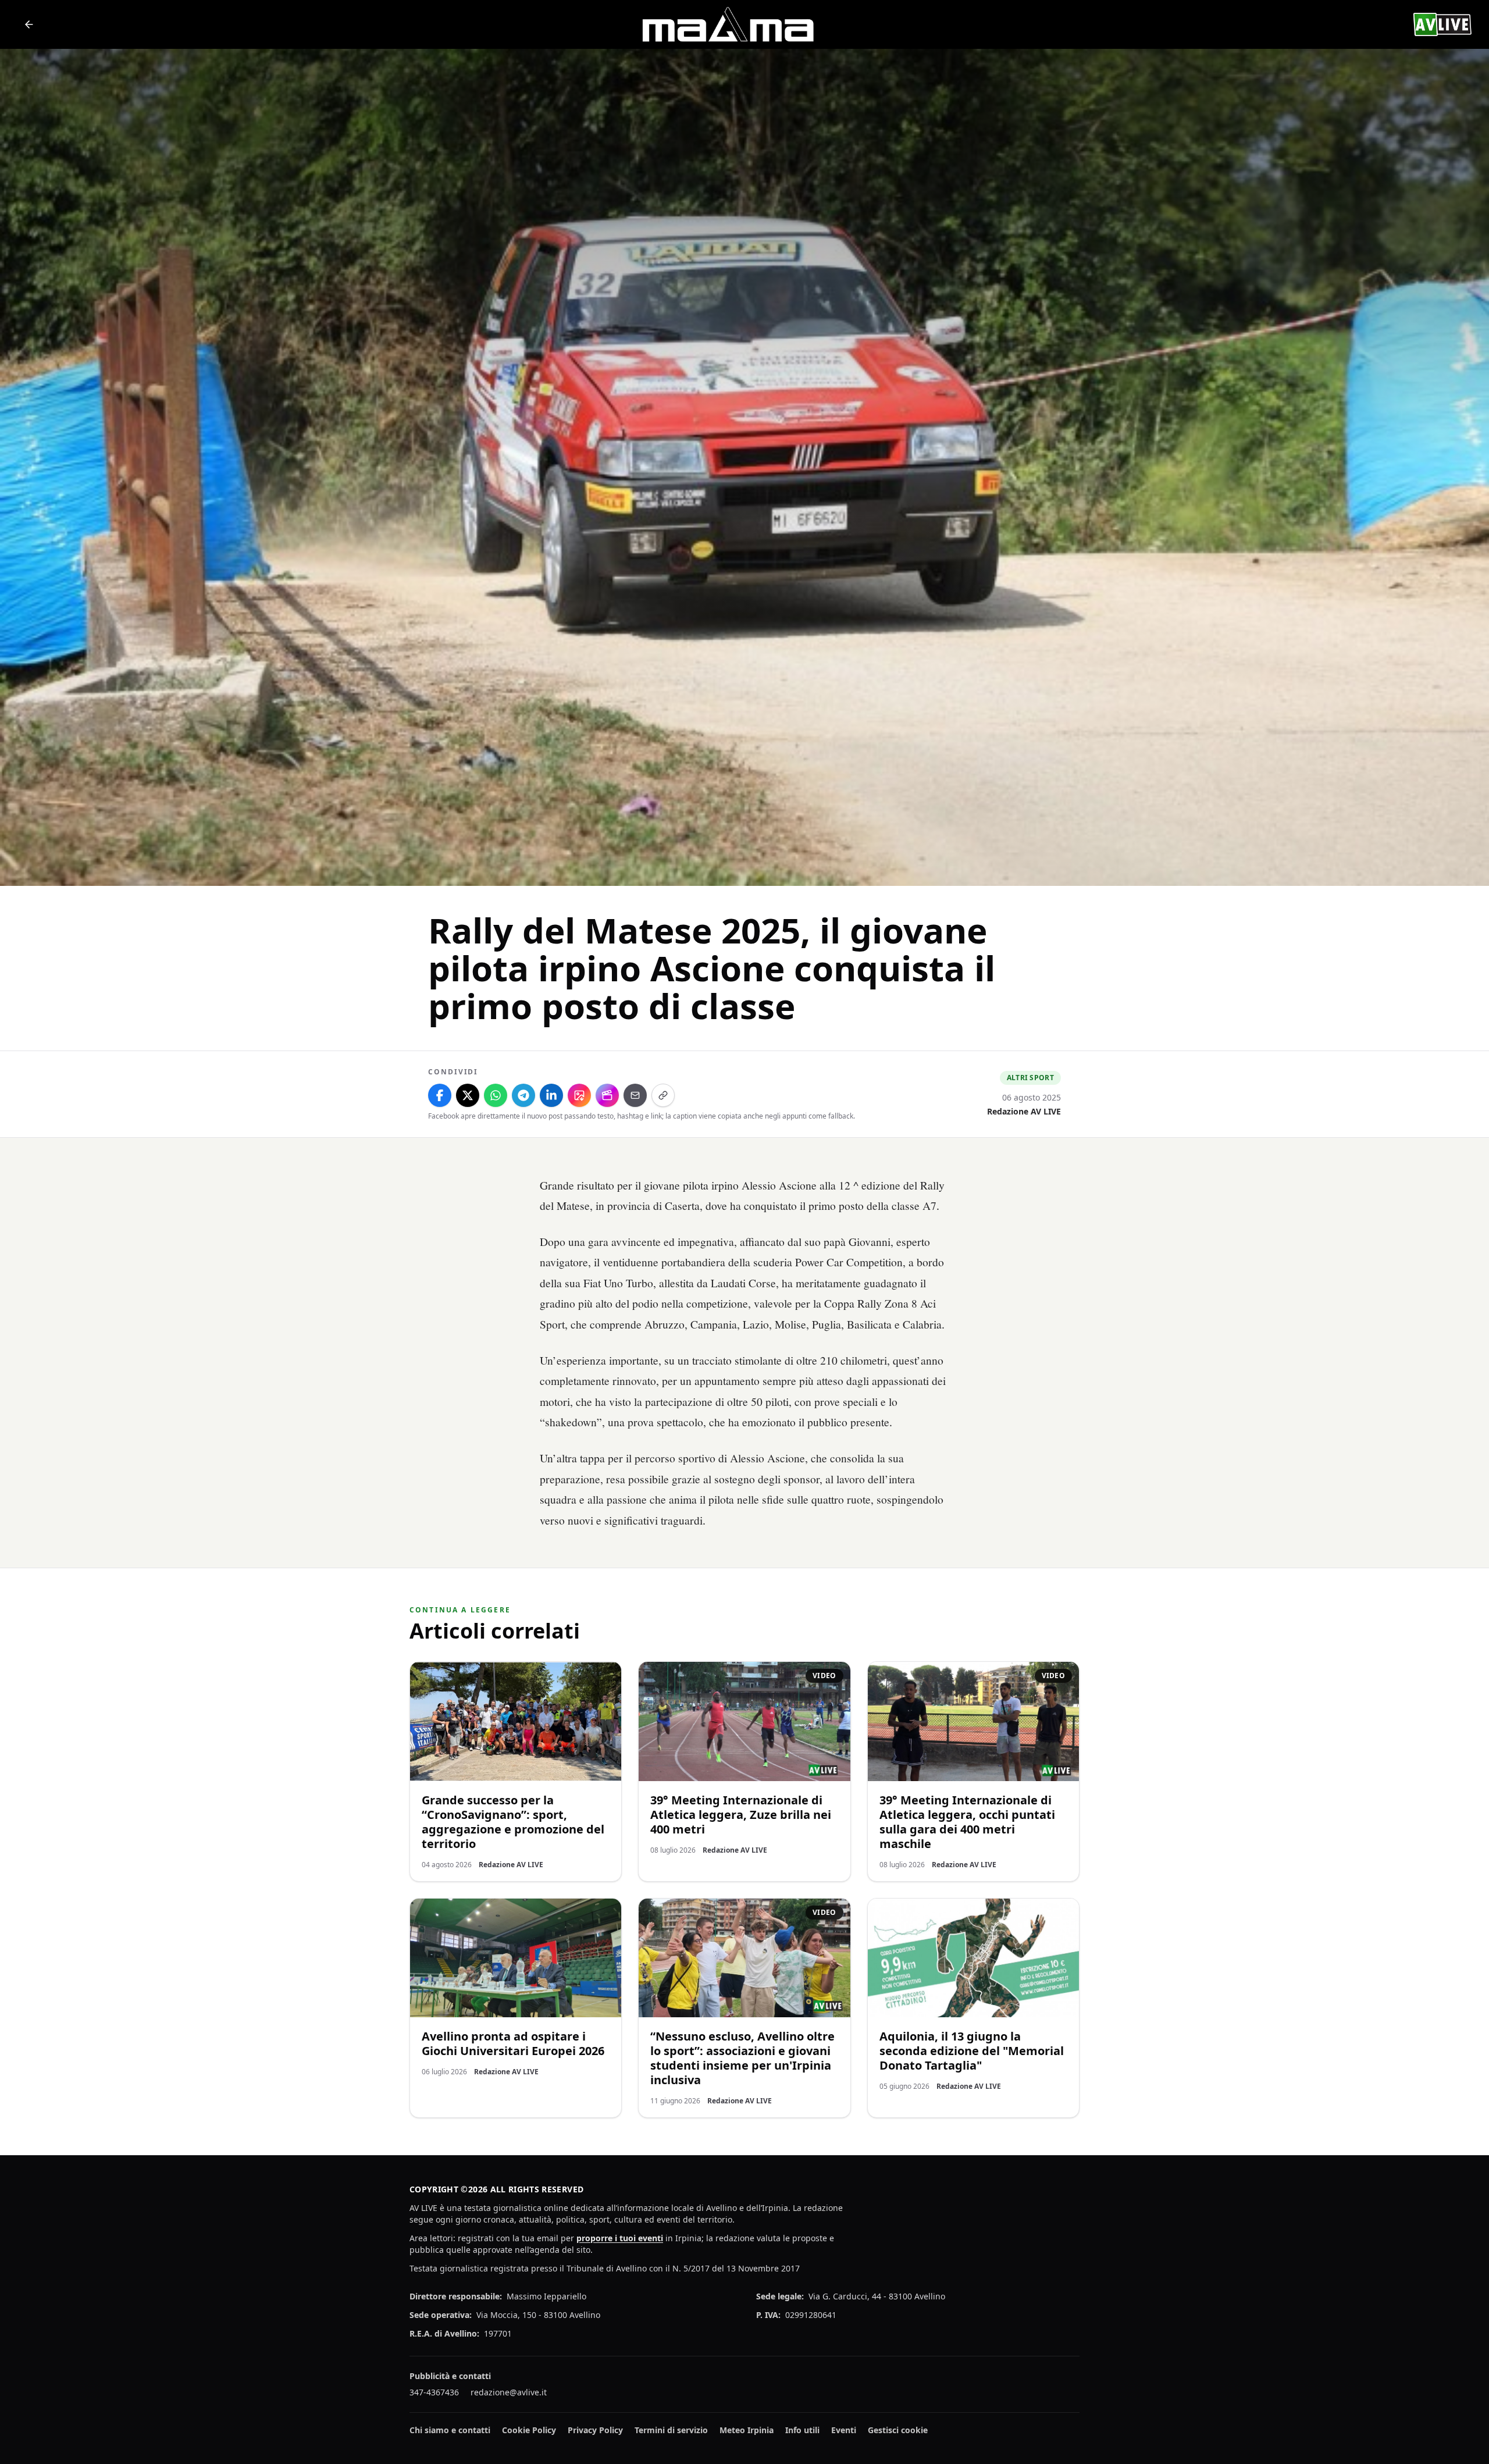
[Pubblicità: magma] (727, 24)
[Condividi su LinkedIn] (551, 1095)
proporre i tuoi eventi (620, 2238)
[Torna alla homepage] (29, 24)
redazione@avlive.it (509, 2392)
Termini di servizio (671, 2430)
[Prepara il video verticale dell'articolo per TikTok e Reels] (607, 1095)
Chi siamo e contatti (450, 2430)
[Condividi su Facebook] (440, 1095)
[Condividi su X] (468, 1095)
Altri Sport (1030, 1078)
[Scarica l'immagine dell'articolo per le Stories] (579, 1095)
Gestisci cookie (898, 2430)
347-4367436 (434, 2392)
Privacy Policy (595, 2430)
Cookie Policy (529, 2430)
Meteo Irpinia (747, 2430)
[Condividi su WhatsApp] (496, 1095)
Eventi (844, 2430)
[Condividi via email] (635, 1095)
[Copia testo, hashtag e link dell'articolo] (663, 1095)
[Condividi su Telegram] (523, 1095)
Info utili (802, 2430)
